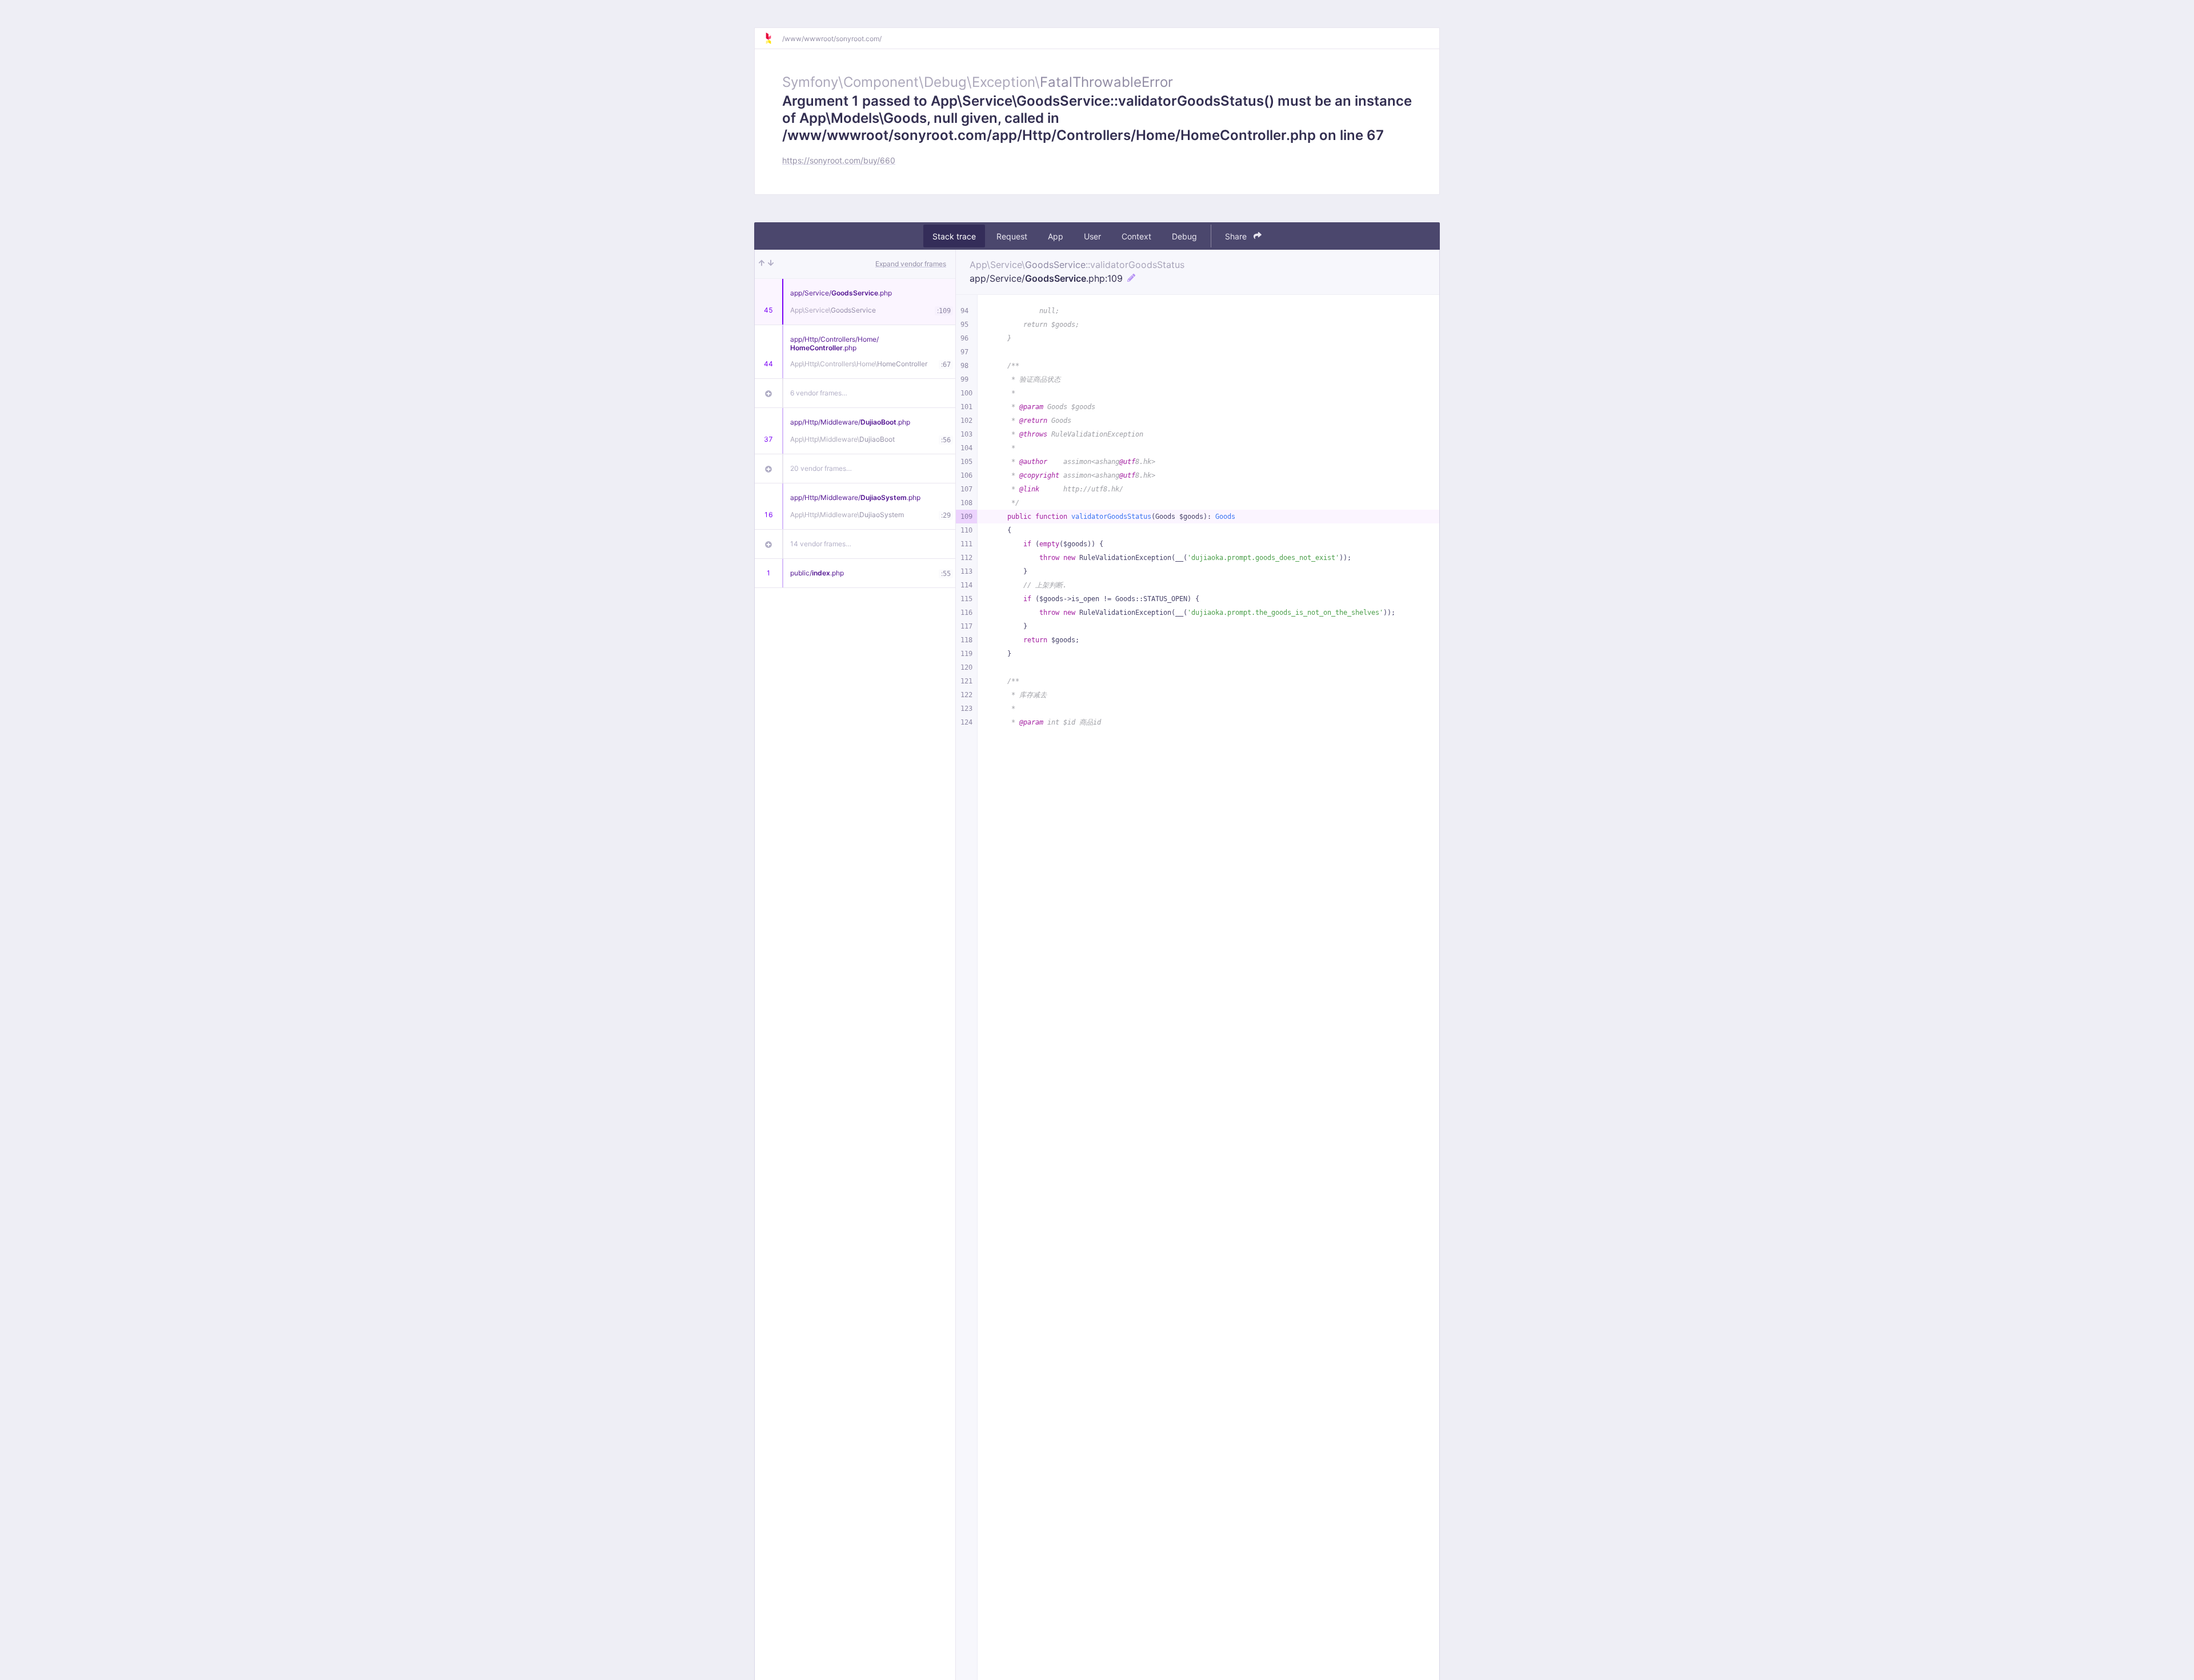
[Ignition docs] (773, 38)
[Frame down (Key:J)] (771, 264)
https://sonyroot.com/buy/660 (839, 160)
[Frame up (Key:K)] (762, 264)
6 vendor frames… (819, 393)
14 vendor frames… (821, 544)
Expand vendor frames (911, 264)
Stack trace (954, 236)
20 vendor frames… (821, 468)
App (1056, 236)
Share (1237, 236)
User (1092, 236)
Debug (1184, 236)
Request (1012, 236)
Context (1136, 236)
